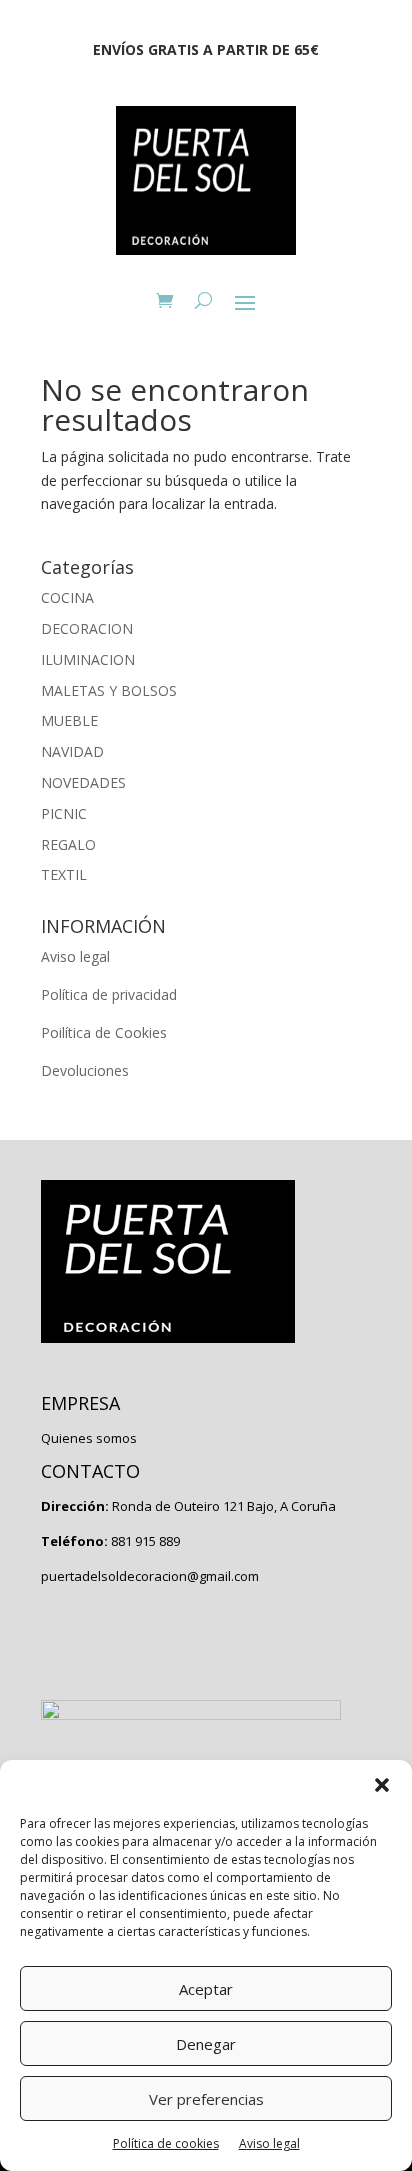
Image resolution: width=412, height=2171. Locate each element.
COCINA (67, 597)
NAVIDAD (72, 751)
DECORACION (87, 628)
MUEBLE (69, 720)
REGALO (68, 844)
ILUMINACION (88, 659)
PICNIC (64, 813)
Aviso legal (269, 2143)
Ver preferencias (206, 2099)
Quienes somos (89, 1438)
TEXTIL (64, 874)
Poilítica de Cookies (104, 1032)
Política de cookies (166, 2143)
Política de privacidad (109, 994)
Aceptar (206, 1989)
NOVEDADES (83, 782)
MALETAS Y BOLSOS (109, 690)
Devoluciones (85, 1070)
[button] (382, 1785)
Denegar (206, 2044)
